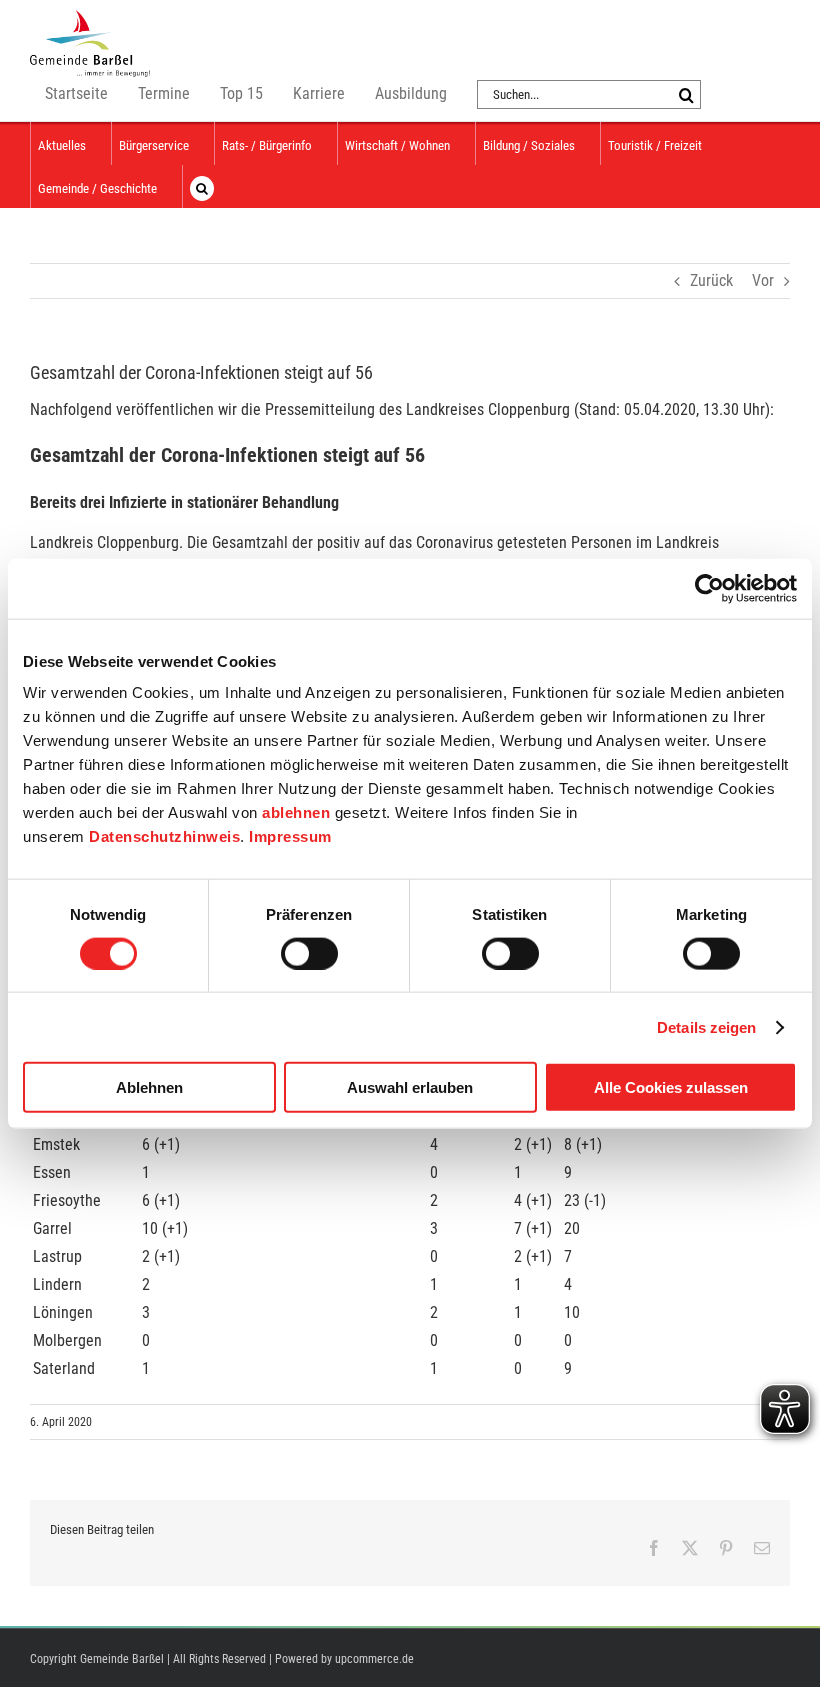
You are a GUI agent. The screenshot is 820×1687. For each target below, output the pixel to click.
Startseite (76, 93)
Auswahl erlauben (410, 1087)
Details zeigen (706, 1026)
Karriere (319, 93)
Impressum (290, 836)
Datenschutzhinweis (164, 836)
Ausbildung (411, 93)
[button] (202, 186)
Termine (164, 93)
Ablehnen (149, 1087)
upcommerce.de (374, 1659)
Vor (763, 280)
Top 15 (241, 93)
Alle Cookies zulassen (671, 1087)
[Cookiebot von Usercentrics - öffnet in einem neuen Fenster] (709, 588)
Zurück (711, 280)
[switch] (309, 953)
